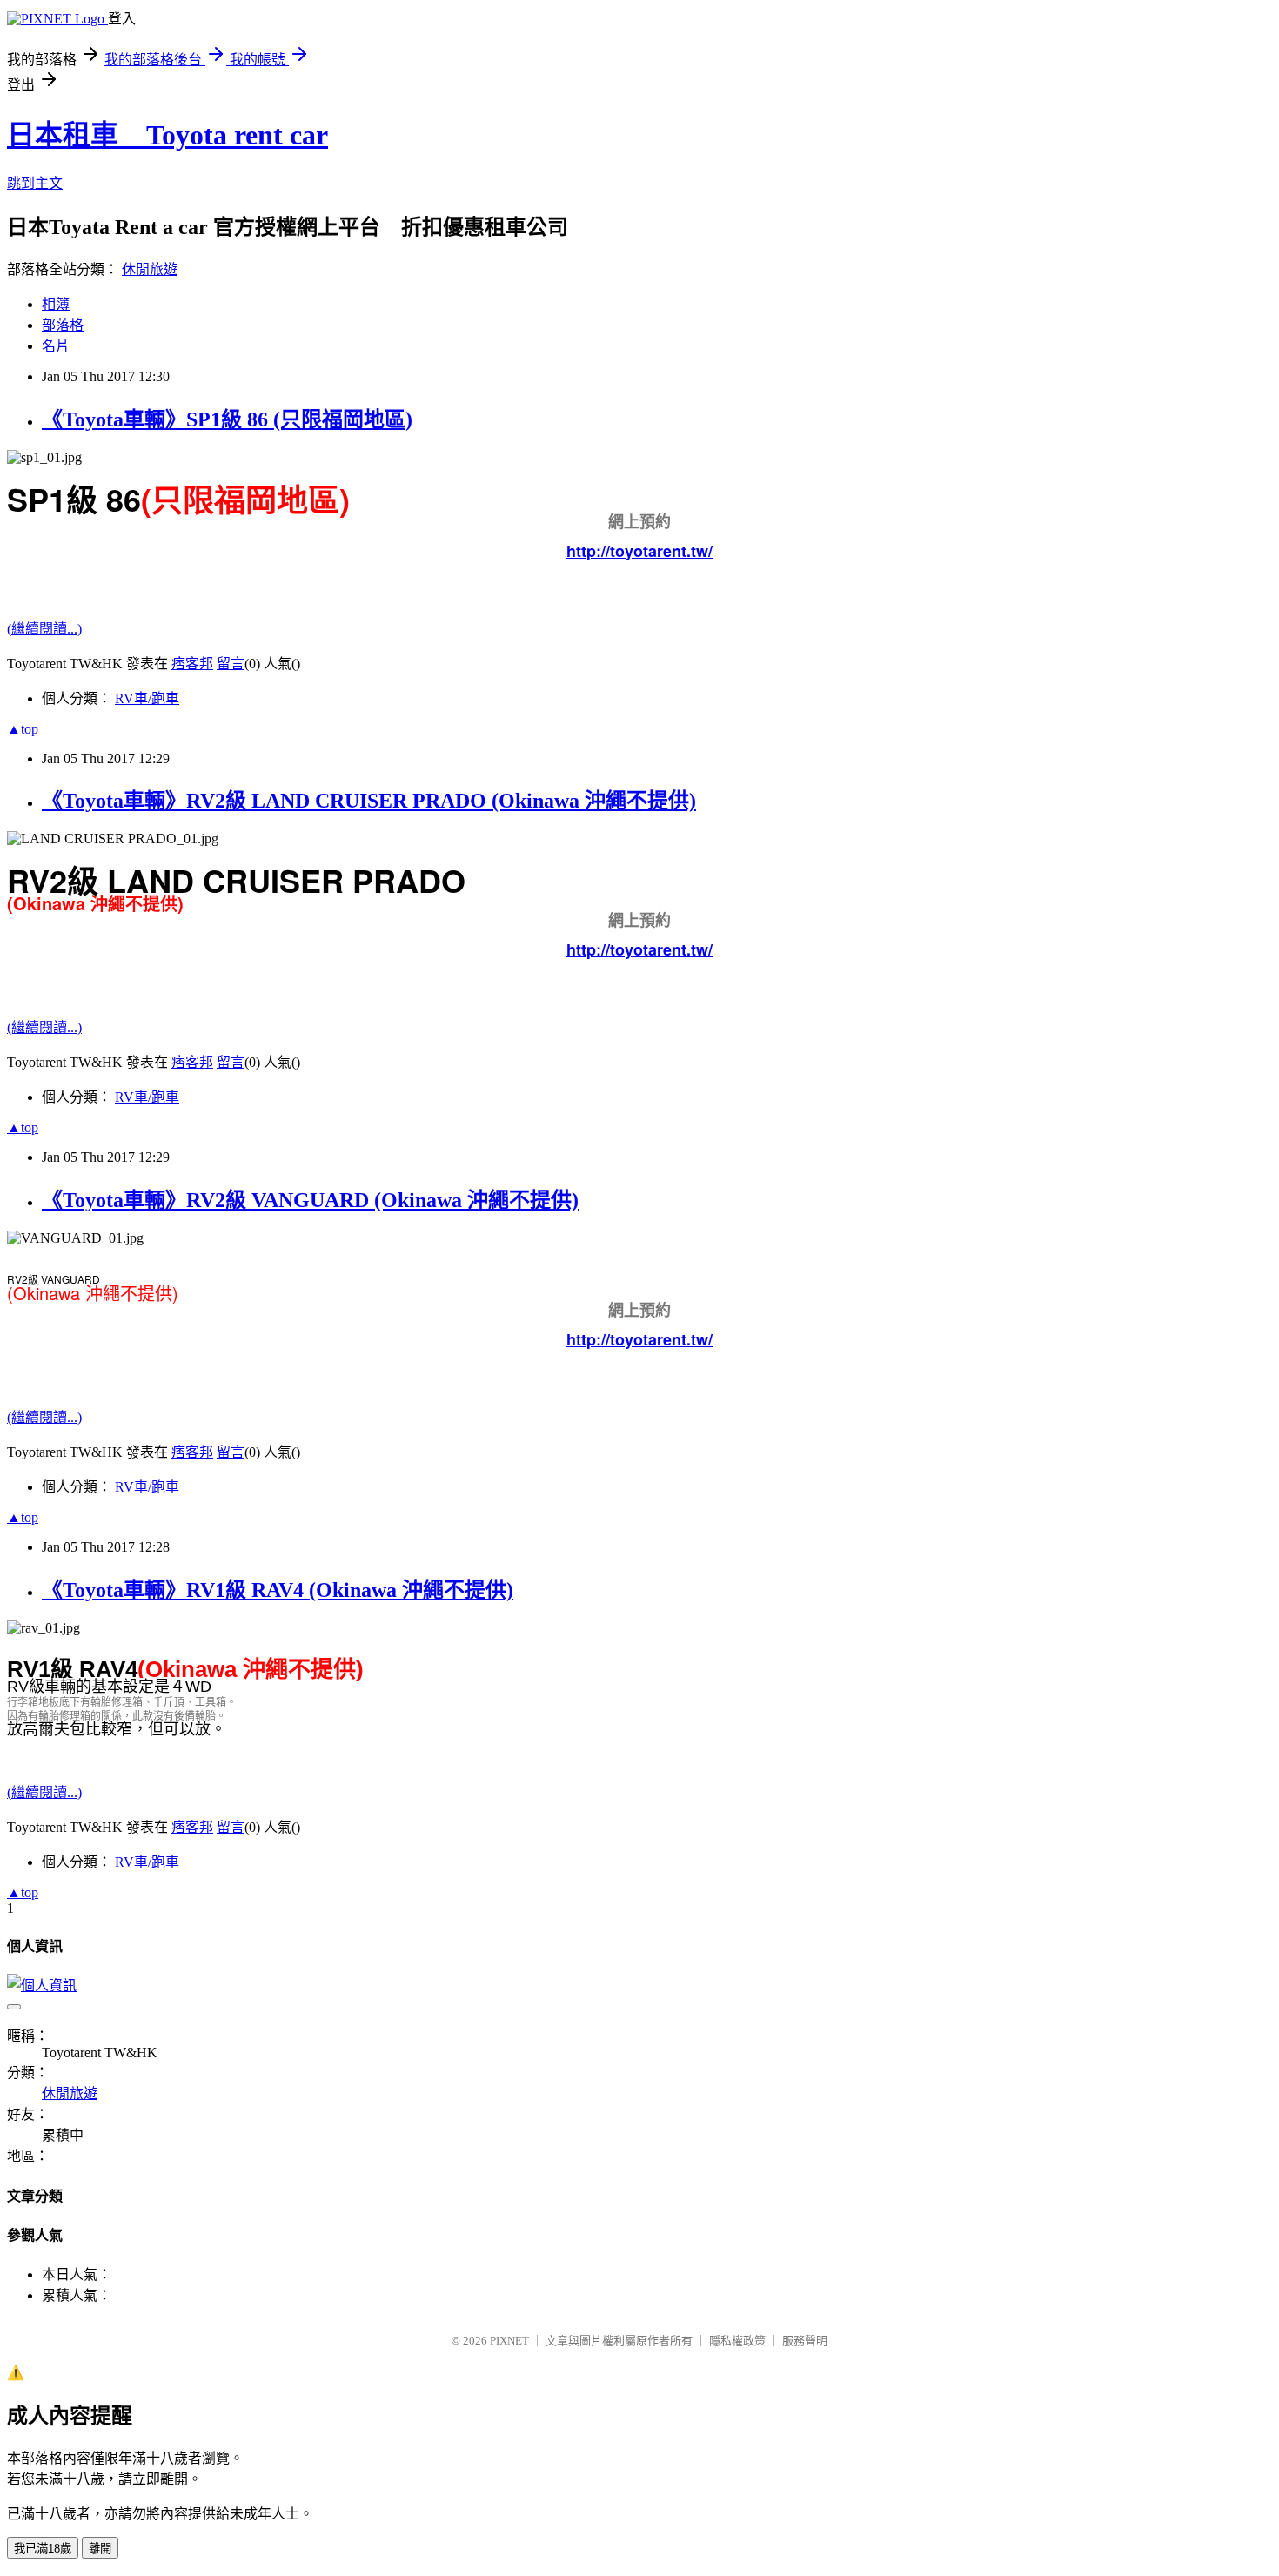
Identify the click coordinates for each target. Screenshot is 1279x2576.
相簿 (56, 304)
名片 (56, 346)
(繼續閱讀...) (44, 629)
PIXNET (509, 2341)
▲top (23, 729)
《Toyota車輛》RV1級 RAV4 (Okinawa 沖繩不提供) (278, 1590)
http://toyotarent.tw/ (639, 551)
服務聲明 (805, 2341)
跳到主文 (35, 183)
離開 (100, 2549)
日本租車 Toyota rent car (167, 135)
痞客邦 (192, 664)
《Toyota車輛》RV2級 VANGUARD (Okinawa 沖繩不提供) (310, 1200)
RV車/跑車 (147, 698)
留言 (231, 664)
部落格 (63, 325)
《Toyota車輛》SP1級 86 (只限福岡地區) (227, 419)
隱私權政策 (737, 2341)
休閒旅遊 (150, 269)
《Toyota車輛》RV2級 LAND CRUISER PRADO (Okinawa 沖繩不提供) (369, 801)
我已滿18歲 (43, 2549)
